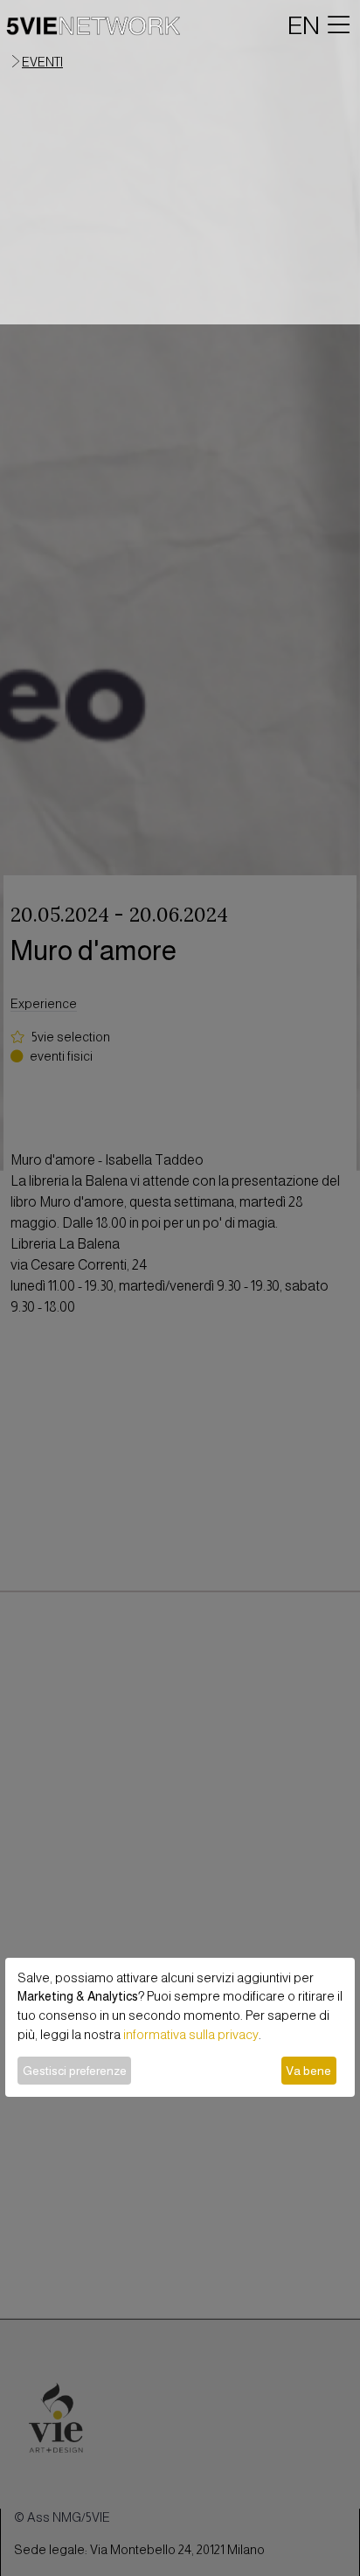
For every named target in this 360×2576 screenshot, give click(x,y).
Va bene (308, 2071)
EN (304, 25)
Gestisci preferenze (75, 2071)
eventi (42, 62)
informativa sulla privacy (191, 2035)
